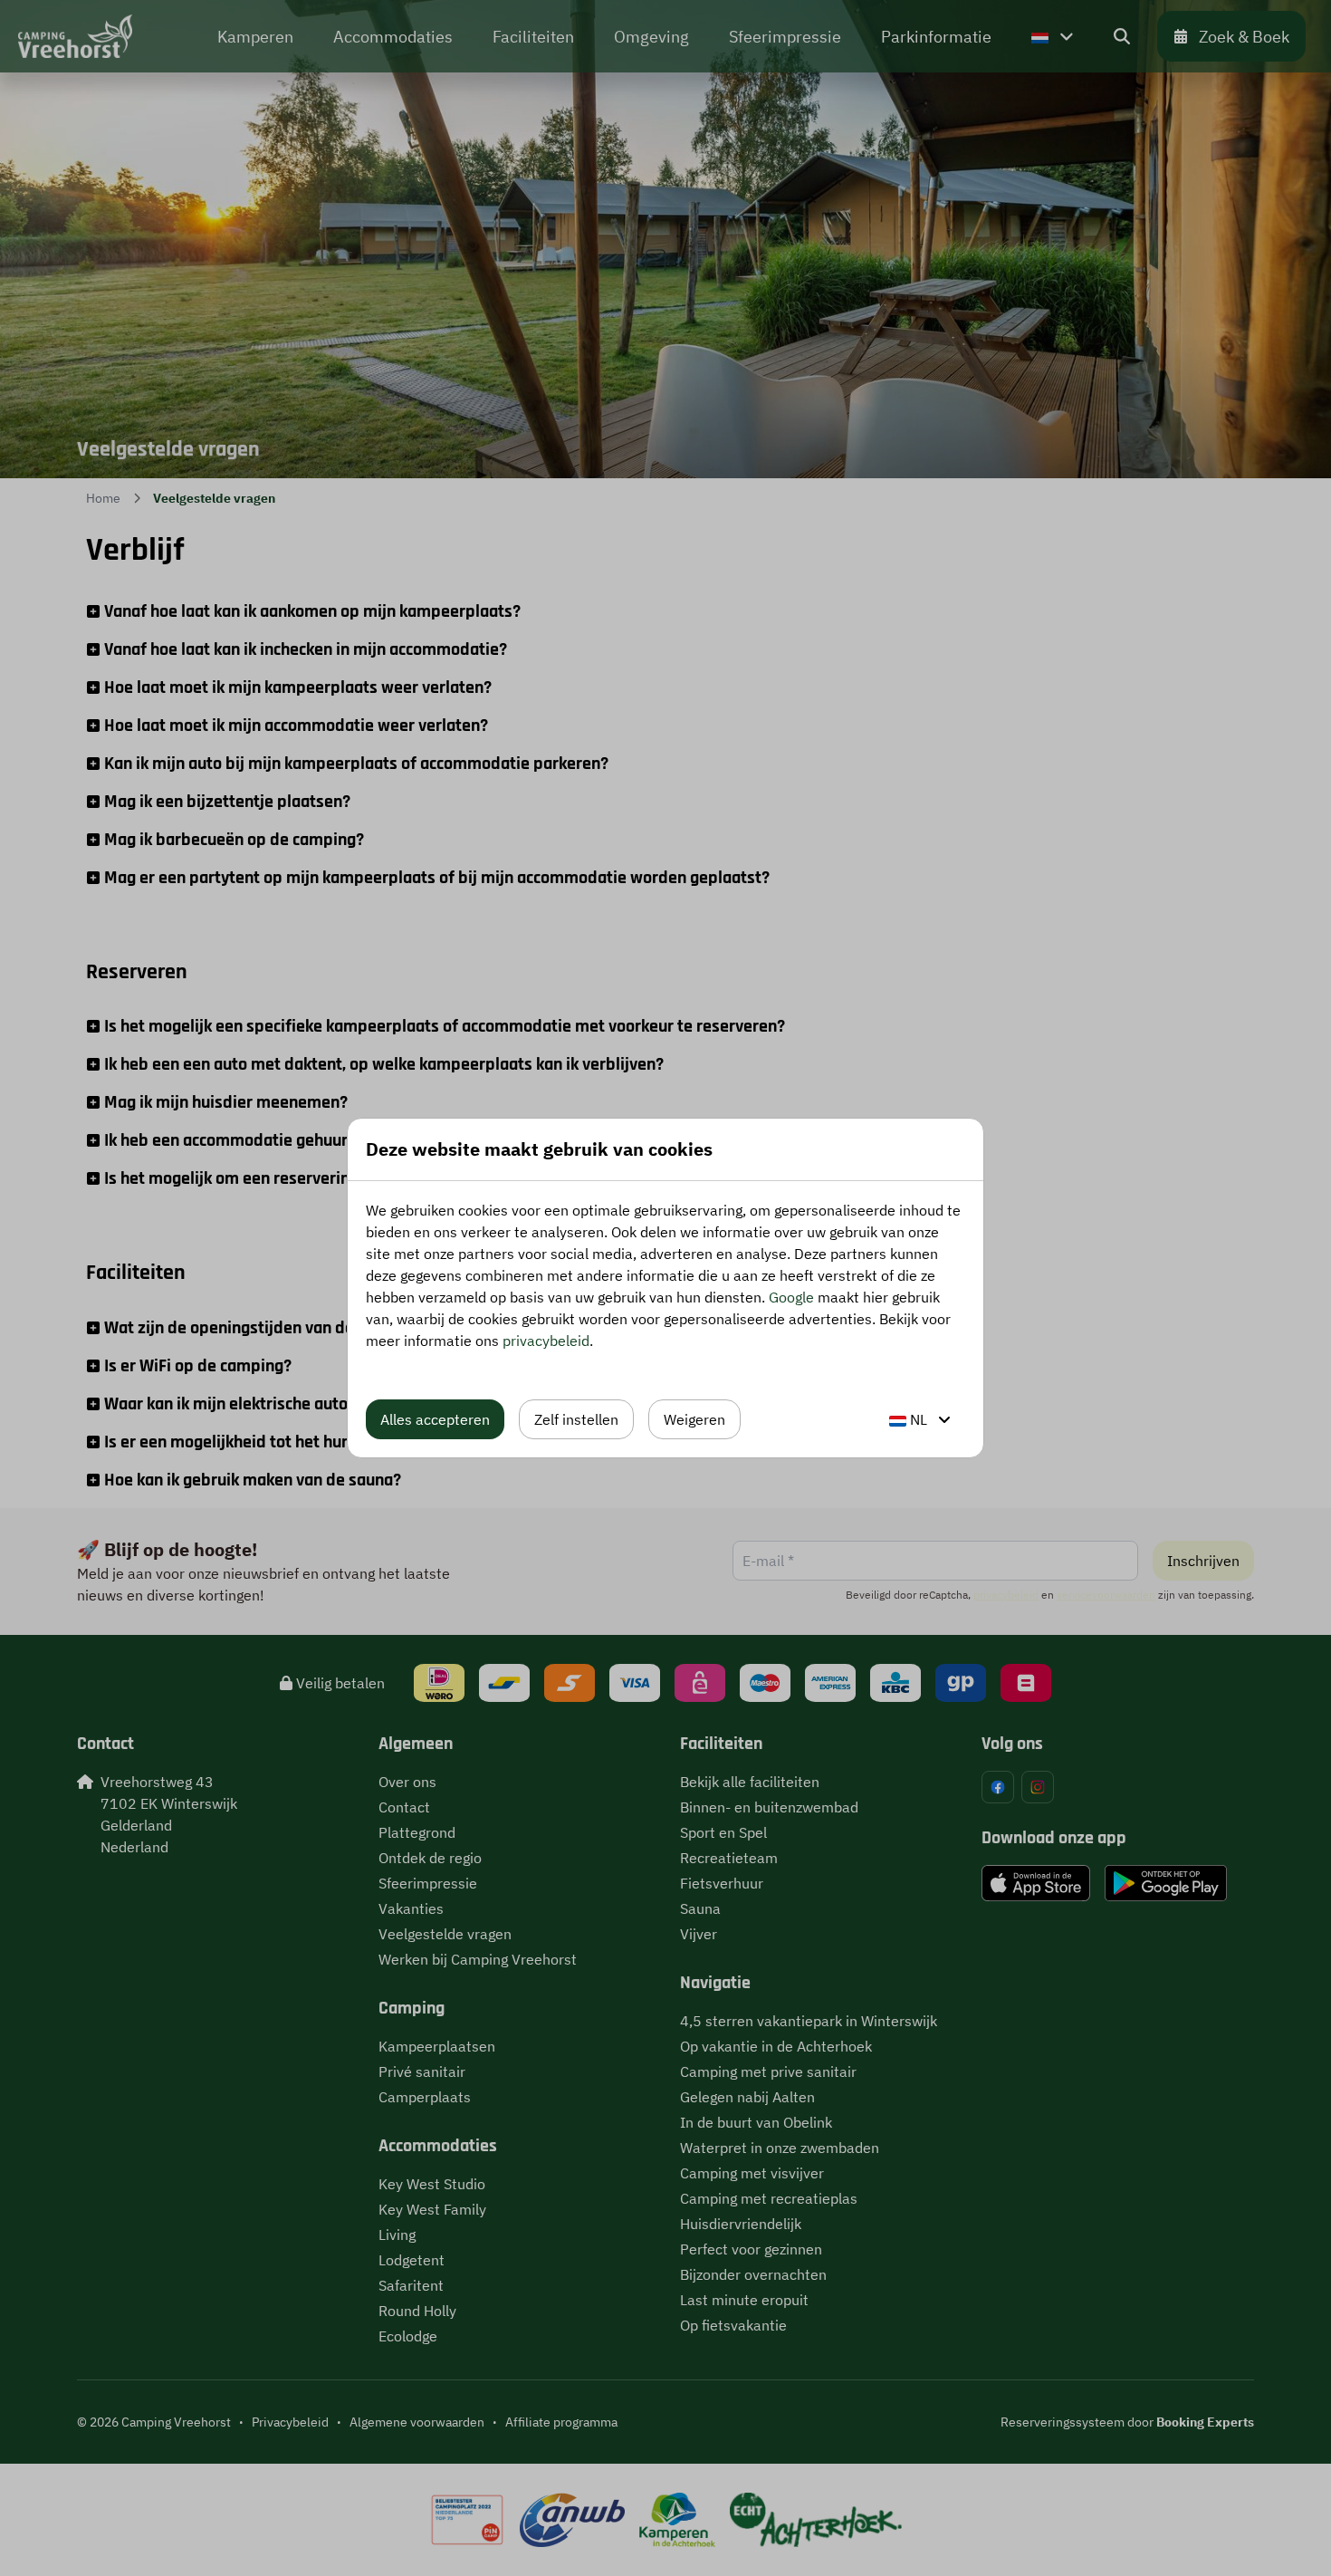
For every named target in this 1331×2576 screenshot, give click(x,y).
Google (791, 1297)
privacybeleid (546, 1341)
